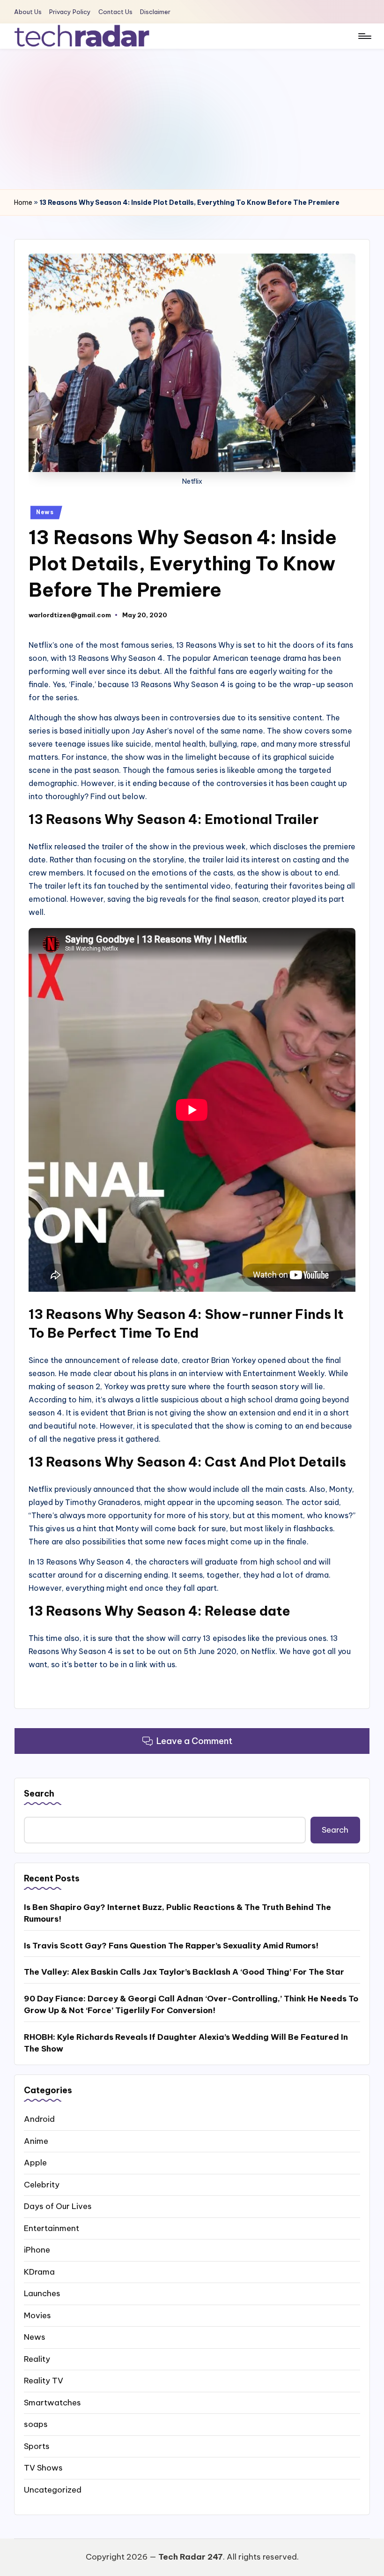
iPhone (37, 2250)
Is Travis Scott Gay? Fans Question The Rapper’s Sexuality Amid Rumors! (171, 1946)
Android (39, 2119)
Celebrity (42, 2185)
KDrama (39, 2272)
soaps (36, 2424)
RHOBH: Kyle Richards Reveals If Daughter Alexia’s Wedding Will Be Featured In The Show (186, 2043)
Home (23, 202)
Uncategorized (53, 2490)
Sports (37, 2446)
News (45, 512)
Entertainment (52, 2228)
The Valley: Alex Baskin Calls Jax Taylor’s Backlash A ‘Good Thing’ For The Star (184, 1972)
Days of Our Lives (58, 2206)
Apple (35, 2163)
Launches (42, 2293)
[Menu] (364, 36)
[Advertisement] (192, 119)
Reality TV (44, 2381)
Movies (37, 2315)
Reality (37, 2359)
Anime (36, 2141)
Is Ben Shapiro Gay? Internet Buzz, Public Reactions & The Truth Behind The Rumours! (177, 1913)
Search (39, 1793)
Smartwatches (52, 2403)
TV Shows (43, 2468)
